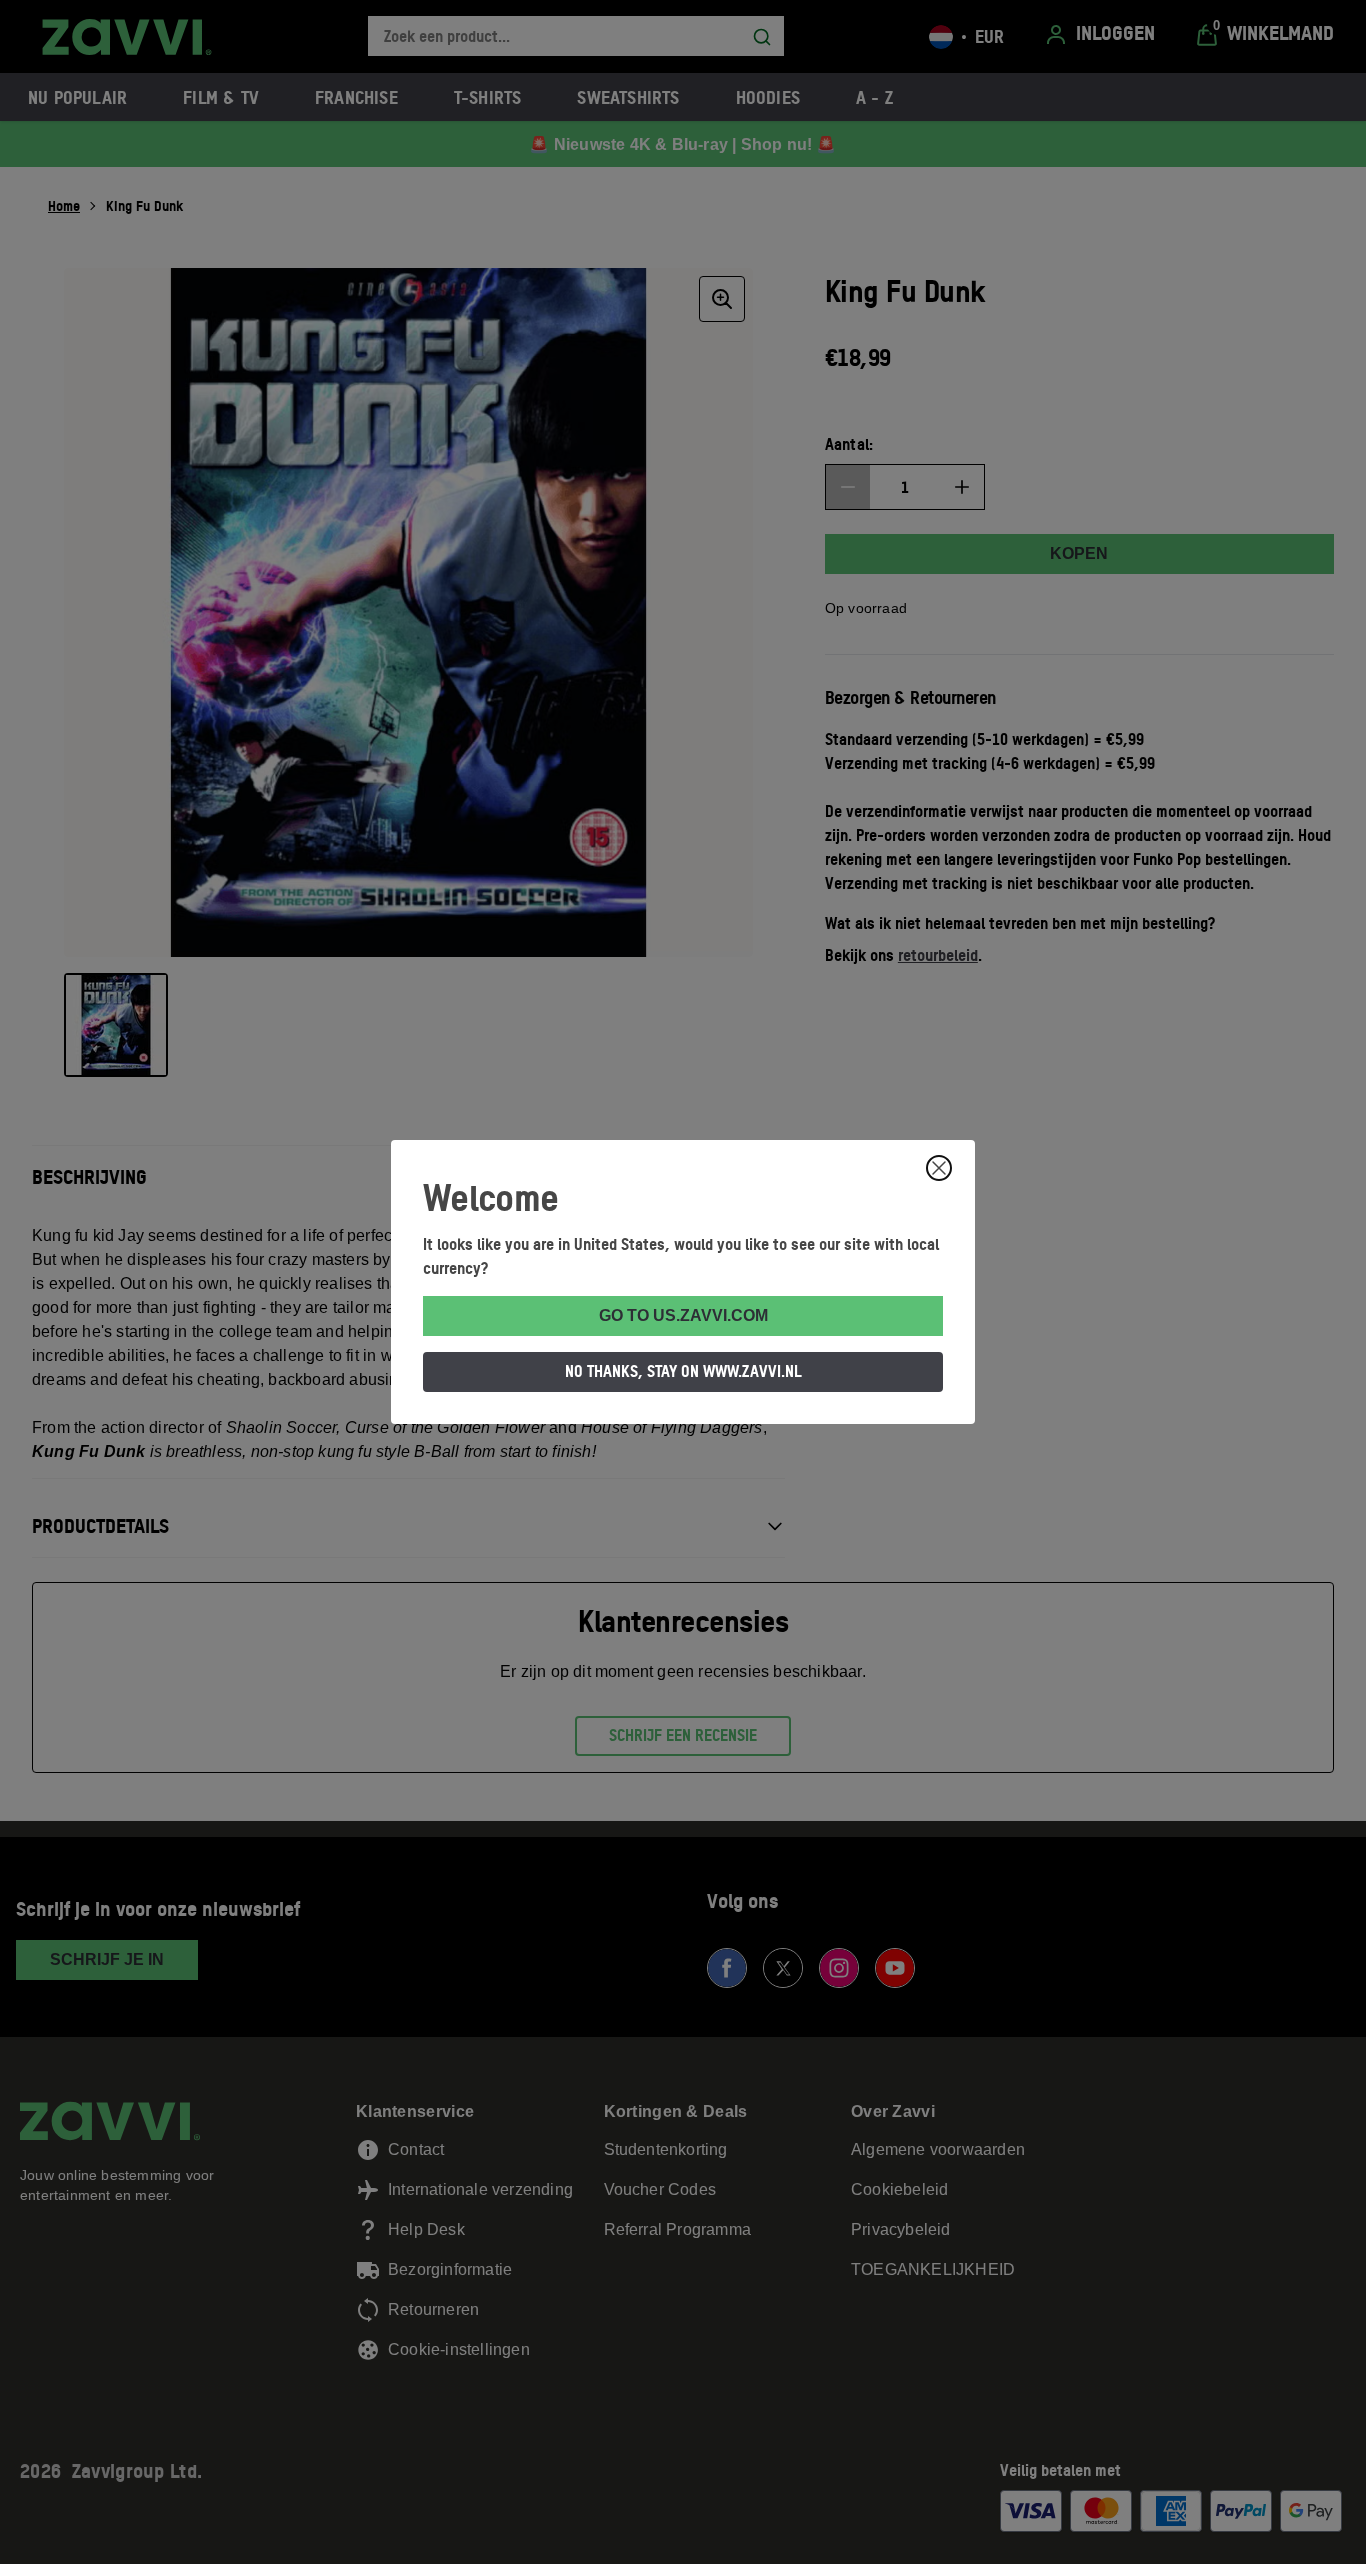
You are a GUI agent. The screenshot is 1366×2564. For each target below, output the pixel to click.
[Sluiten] (939, 1168)
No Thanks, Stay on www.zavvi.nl (683, 1371)
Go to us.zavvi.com (683, 1315)
